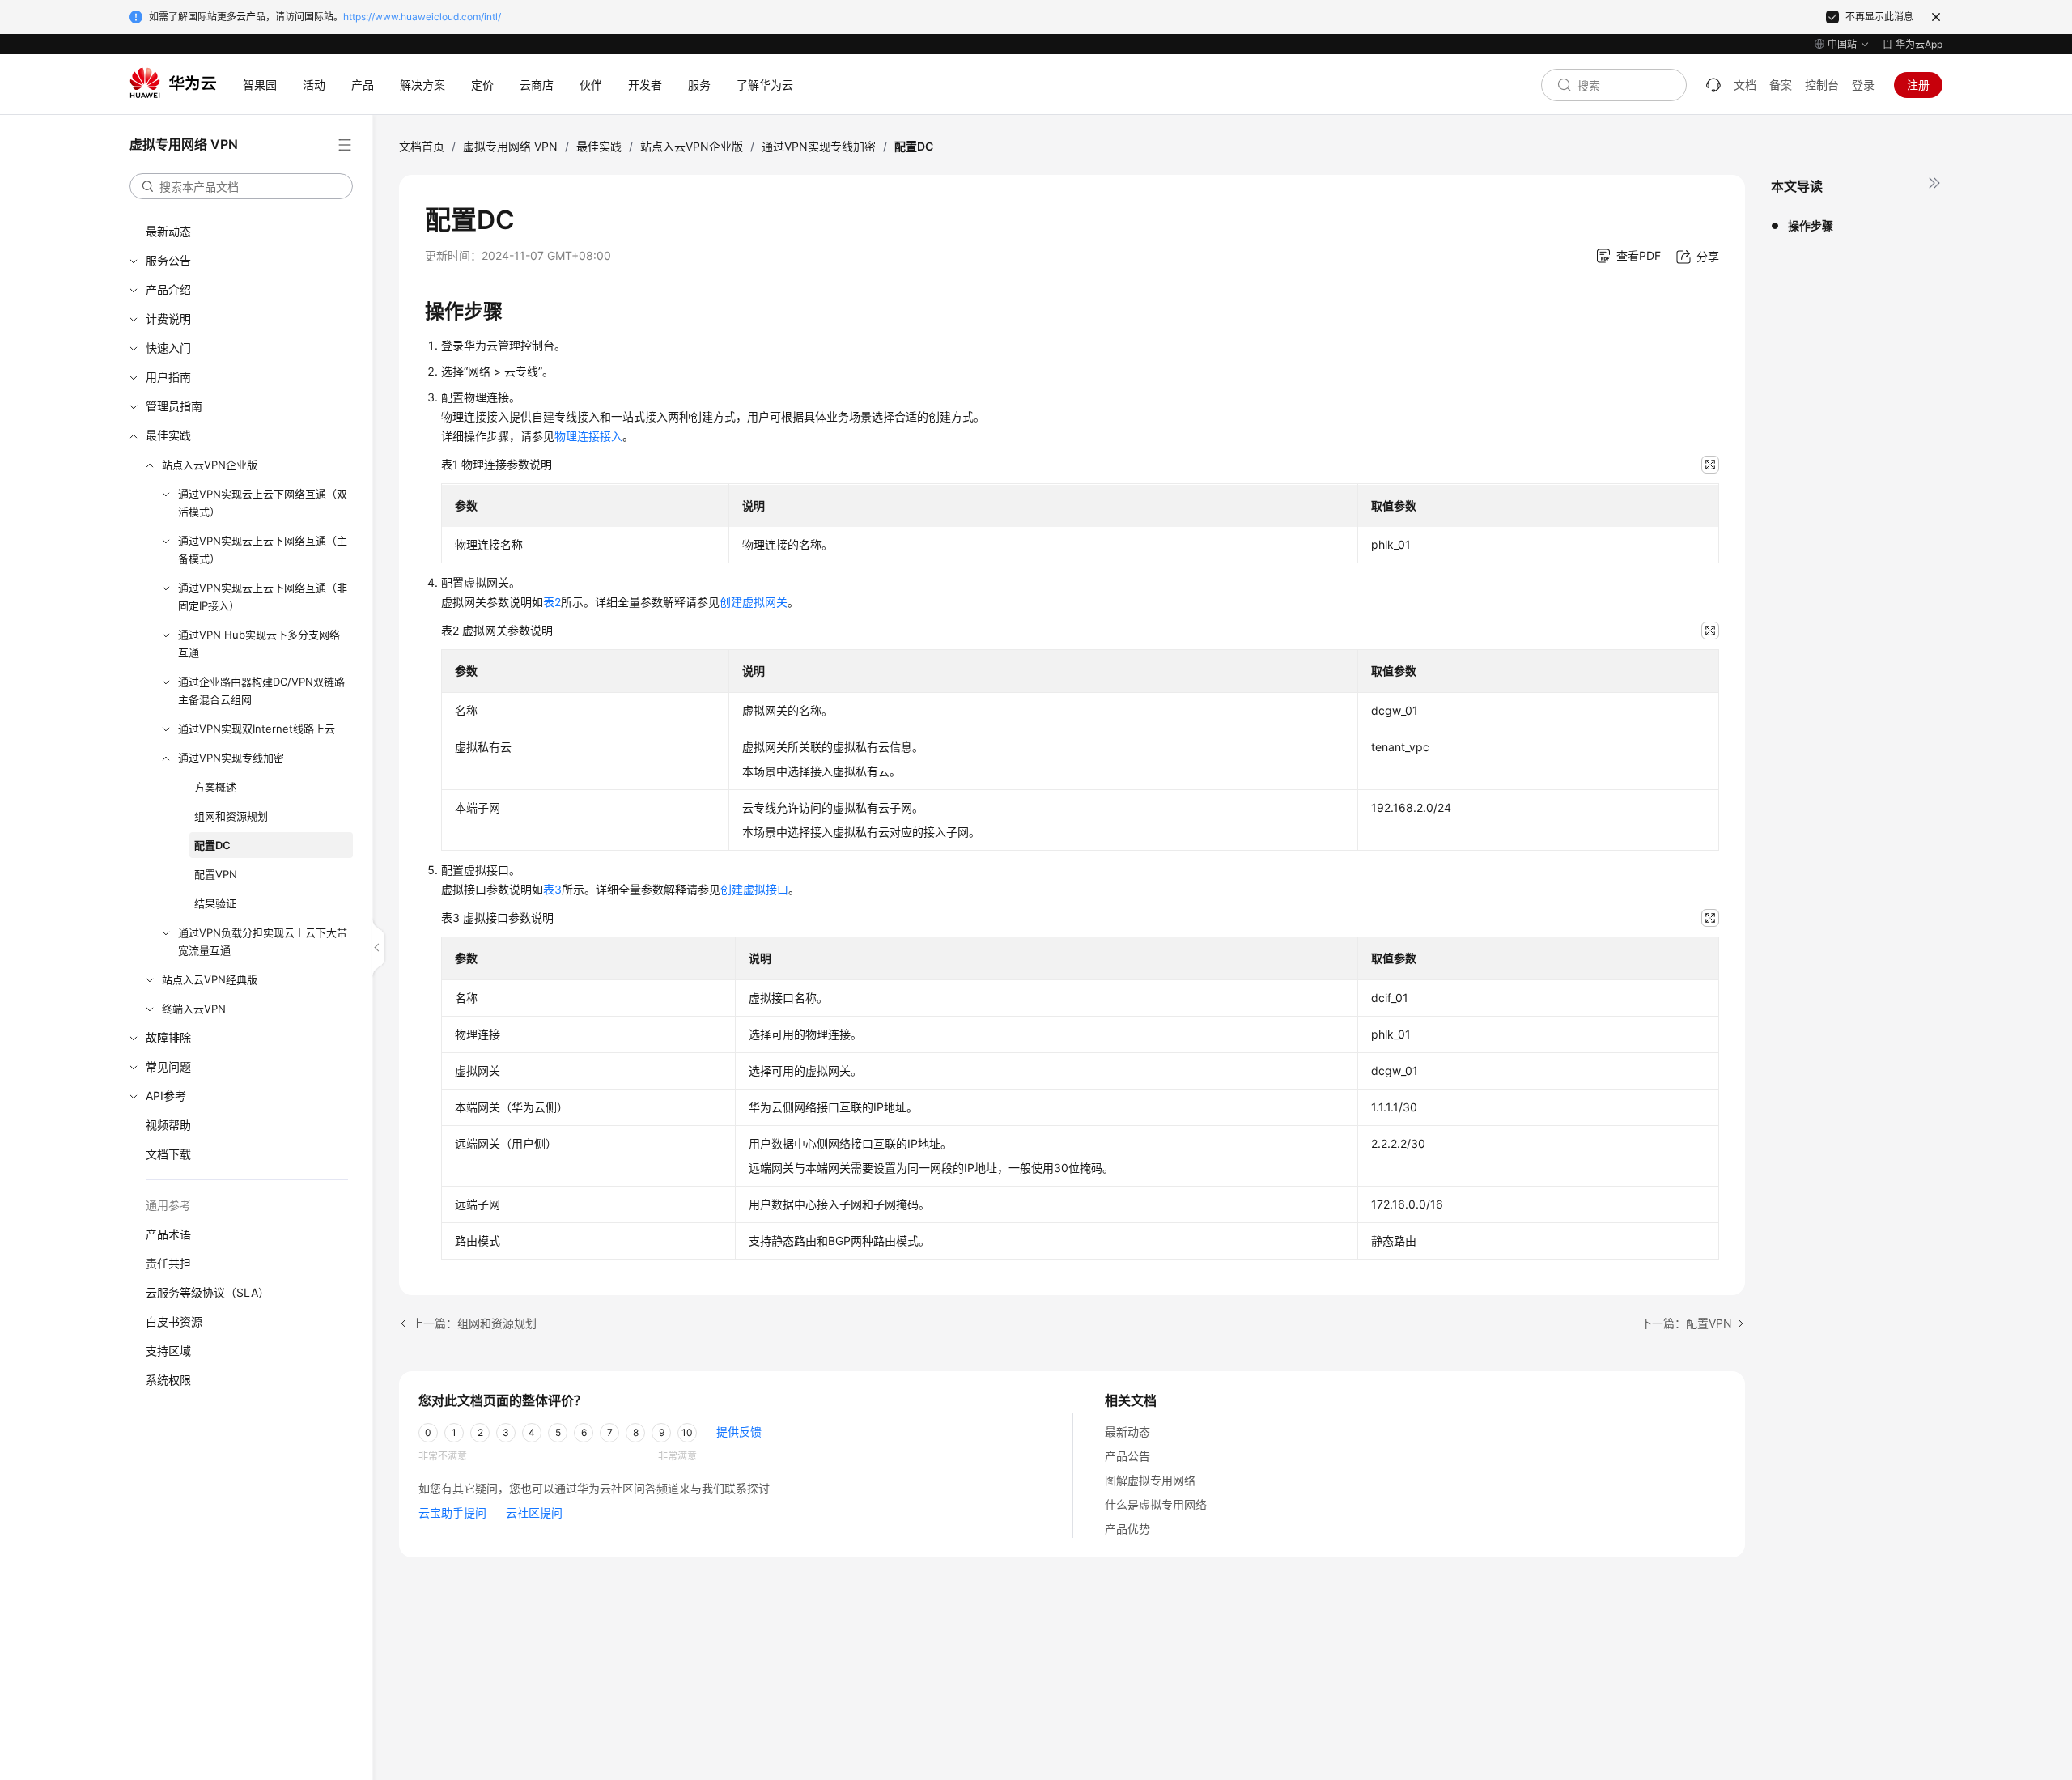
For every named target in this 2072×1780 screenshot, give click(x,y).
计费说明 (168, 319)
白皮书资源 (174, 1321)
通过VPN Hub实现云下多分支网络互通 (259, 644)
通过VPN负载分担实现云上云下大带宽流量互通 (263, 941)
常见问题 (168, 1066)
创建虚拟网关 (754, 602)
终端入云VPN (194, 1009)
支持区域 (168, 1351)
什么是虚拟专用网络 (1156, 1504)
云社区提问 (534, 1512)
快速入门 (168, 348)
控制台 (1822, 85)
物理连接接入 (588, 436)
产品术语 (168, 1234)
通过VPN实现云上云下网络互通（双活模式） (263, 503)
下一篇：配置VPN (1686, 1323)
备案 (1781, 85)
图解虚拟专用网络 (1150, 1480)
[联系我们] (1713, 85)
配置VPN (216, 874)
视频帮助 (168, 1125)
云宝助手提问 (452, 1512)
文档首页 (422, 146)
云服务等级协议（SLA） (208, 1292)
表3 (552, 889)
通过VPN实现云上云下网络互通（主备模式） (263, 550)
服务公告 (168, 260)
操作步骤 (1811, 225)
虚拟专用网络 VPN (510, 146)
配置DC (212, 845)
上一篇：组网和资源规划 (474, 1323)
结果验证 (215, 903)
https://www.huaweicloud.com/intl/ (422, 17)
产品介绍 (168, 289)
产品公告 (1127, 1456)
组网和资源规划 (231, 816)
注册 (1918, 85)
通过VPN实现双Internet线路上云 (257, 729)
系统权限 (168, 1380)
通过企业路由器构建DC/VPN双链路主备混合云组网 (261, 690)
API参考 (166, 1096)
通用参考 (168, 1205)
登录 (1863, 85)
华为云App (1919, 44)
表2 (552, 602)
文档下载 (168, 1154)
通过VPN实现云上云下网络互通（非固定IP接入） (263, 597)
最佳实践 (168, 435)
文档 (1745, 85)
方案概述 (215, 787)
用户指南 (168, 377)
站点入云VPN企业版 (210, 465)
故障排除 (168, 1037)
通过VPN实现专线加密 (231, 758)
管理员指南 (174, 406)
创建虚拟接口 (754, 889)
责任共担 (168, 1263)
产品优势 (1127, 1529)
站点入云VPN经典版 (210, 979)
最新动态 (168, 231)
